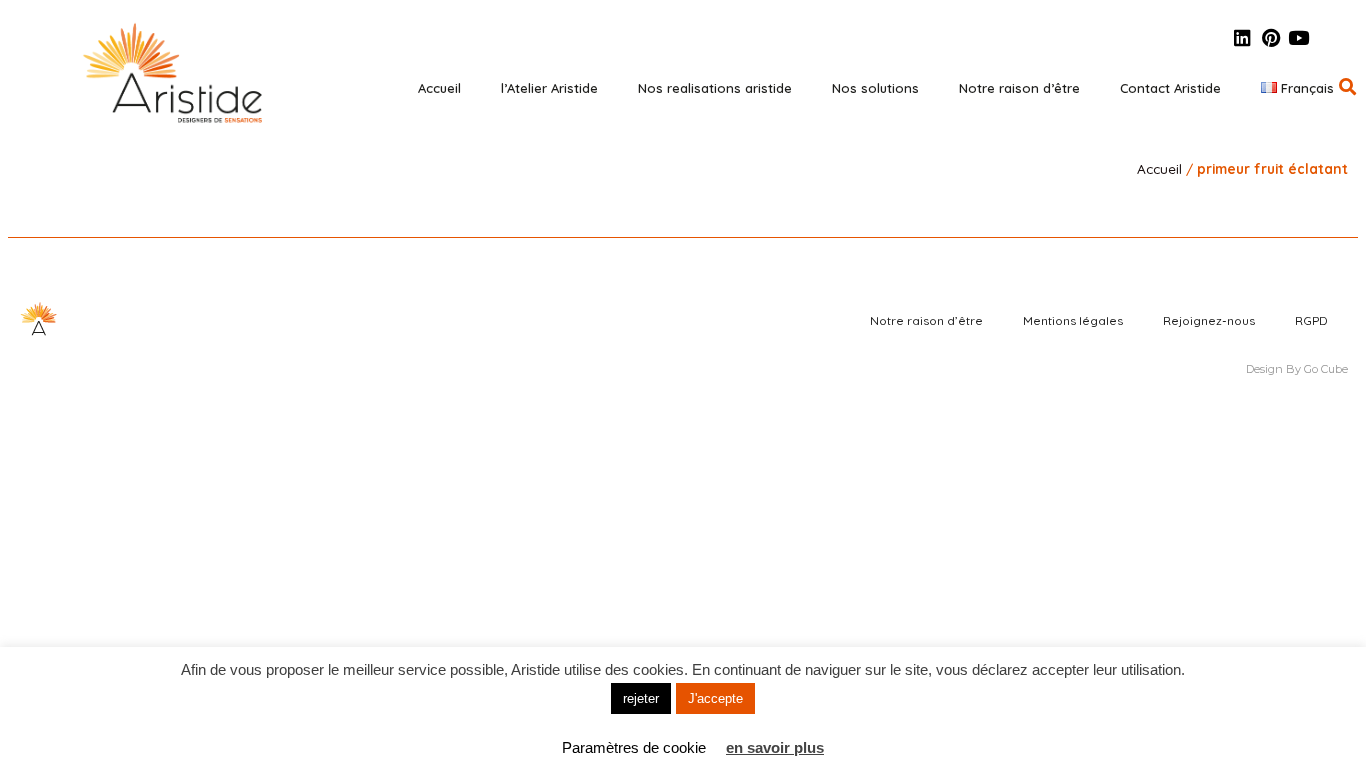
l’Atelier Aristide (549, 88)
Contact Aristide (1170, 88)
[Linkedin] (1242, 37)
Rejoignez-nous (1209, 320)
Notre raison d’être (1019, 88)
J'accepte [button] (715, 698)
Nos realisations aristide (715, 88)
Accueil (439, 88)
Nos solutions (875, 88)
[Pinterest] (1270, 37)
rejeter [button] (641, 698)
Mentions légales (1073, 320)
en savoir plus (775, 747)
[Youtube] (1298, 37)
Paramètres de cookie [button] (634, 747)
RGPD (1311, 320)
